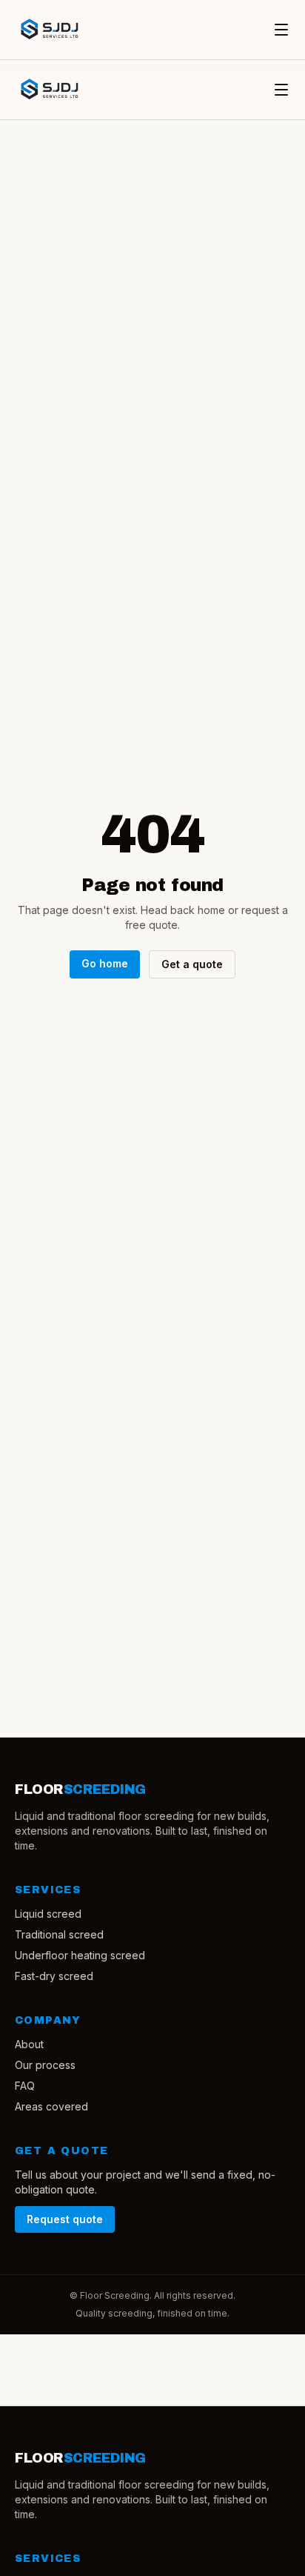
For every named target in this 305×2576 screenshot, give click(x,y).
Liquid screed (48, 1914)
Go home (105, 963)
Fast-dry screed (54, 1976)
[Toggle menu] (281, 30)
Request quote (65, 2219)
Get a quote (192, 964)
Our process (45, 2065)
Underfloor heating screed (80, 1955)
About (29, 2044)
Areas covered (51, 2106)
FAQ (25, 2086)
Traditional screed (59, 1934)
